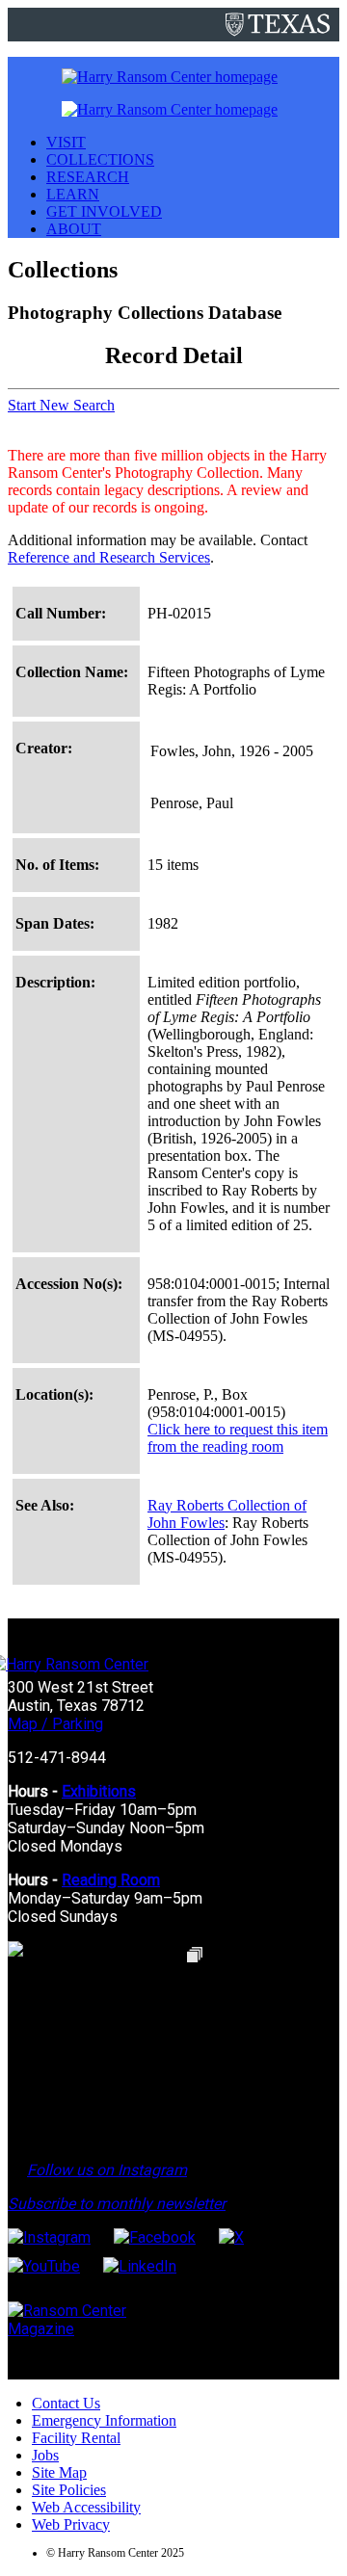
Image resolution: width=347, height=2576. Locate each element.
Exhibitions (99, 1791)
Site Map (59, 2472)
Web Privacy (71, 2524)
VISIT (66, 142)
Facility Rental (76, 2438)
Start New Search (61, 405)
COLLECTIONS (100, 159)
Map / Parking (55, 1724)
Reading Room (111, 1880)
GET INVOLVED (104, 211)
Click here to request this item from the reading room (238, 1438)
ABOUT (74, 229)
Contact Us (66, 2403)
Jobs (45, 2455)
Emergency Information (104, 2420)
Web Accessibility (86, 2507)
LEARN (73, 194)
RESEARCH (88, 177)
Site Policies (69, 2490)
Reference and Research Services (109, 557)
